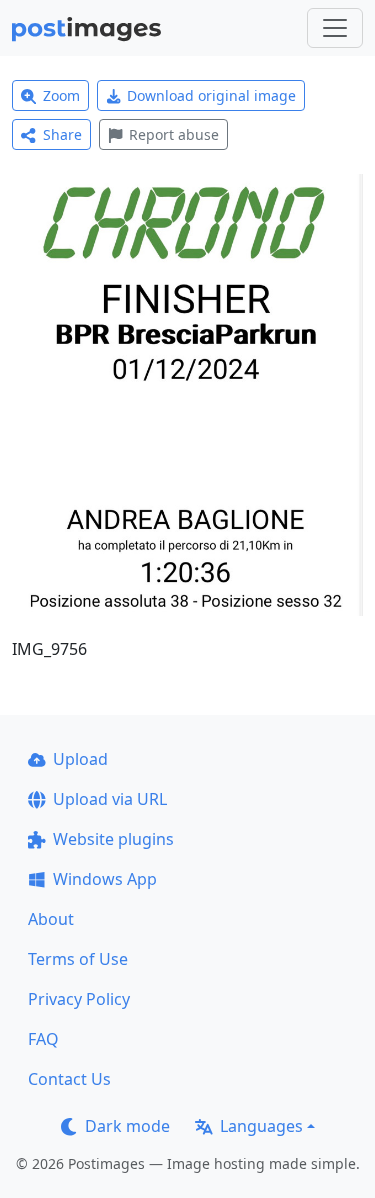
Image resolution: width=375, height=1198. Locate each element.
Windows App (105, 879)
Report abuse (174, 134)
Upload (80, 759)
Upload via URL (110, 799)
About (51, 919)
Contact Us (69, 1079)
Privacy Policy (79, 999)
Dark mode (127, 1126)
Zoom (61, 95)
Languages (261, 1126)
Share (62, 134)
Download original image (211, 95)
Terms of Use (78, 959)
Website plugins (113, 839)
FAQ (43, 1039)
